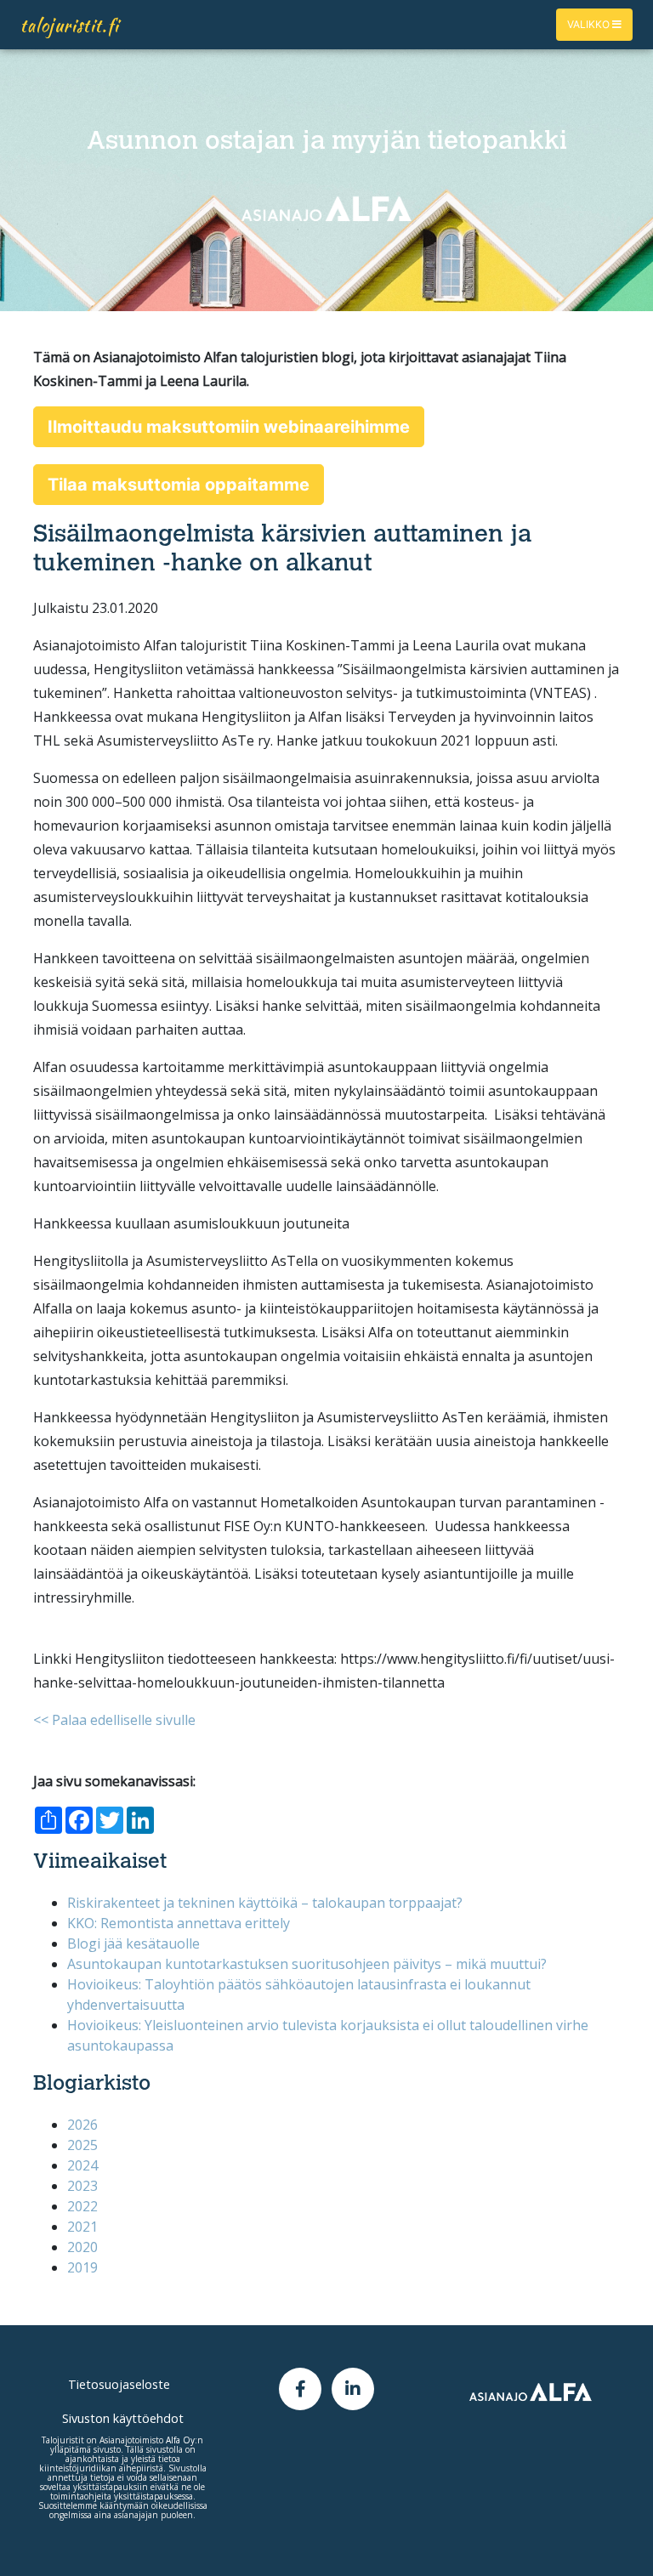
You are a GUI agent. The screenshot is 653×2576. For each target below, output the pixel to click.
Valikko (590, 24)
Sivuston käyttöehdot (123, 2418)
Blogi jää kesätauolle (133, 1943)
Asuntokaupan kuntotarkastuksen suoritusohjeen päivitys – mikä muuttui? (307, 1964)
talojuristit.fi (70, 25)
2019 (82, 2267)
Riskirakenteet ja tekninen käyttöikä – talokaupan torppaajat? (265, 1903)
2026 (82, 2125)
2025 (82, 2145)
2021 (82, 2227)
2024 (82, 2165)
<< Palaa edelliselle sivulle (114, 1720)
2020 (82, 2247)
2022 (82, 2206)
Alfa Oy (180, 2440)
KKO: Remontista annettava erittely (179, 1923)
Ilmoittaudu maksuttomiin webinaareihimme (229, 427)
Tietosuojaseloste (119, 2384)
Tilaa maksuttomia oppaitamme (179, 485)
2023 (82, 2186)
